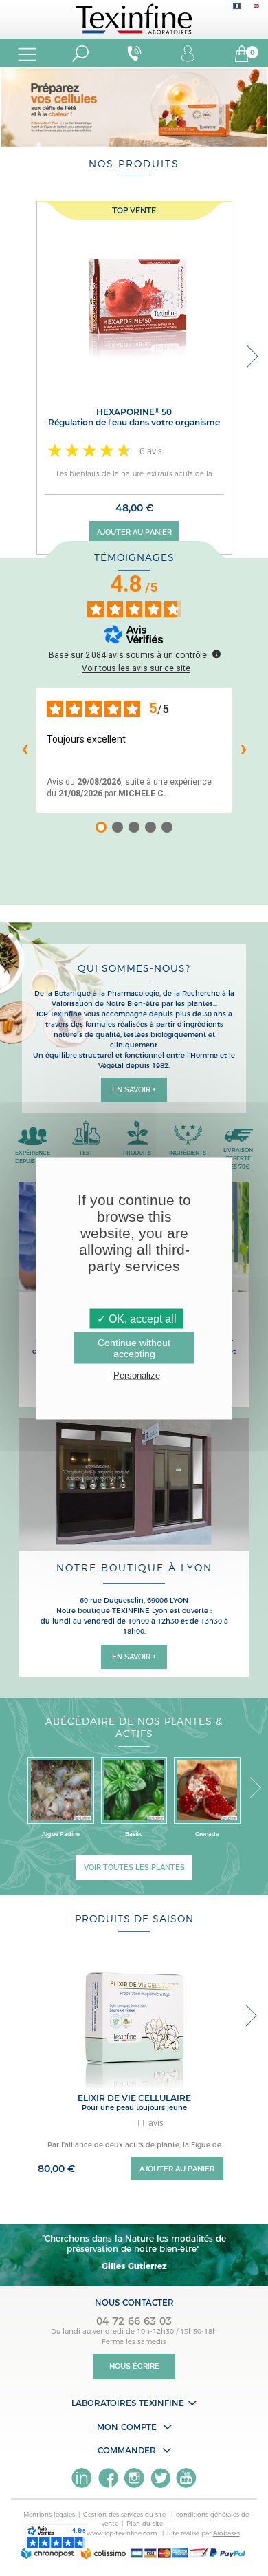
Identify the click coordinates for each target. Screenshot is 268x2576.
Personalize (137, 1375)
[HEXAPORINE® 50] (134, 298)
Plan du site (145, 2523)
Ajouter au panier (134, 532)
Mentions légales (49, 2514)
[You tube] (186, 2478)
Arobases (226, 2533)
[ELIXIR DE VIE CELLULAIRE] (134, 2018)
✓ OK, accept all (137, 1318)
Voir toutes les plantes (134, 1867)
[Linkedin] (82, 2478)
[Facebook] (108, 2478)
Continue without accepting (134, 1348)
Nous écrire (134, 2366)
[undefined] (216, 654)
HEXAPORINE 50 (134, 417)
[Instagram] (134, 2478)
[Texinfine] (134, 18)
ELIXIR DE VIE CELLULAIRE (134, 2098)
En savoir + (134, 1090)
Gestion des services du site (125, 2514)
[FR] (237, 9)
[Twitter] (160, 2478)
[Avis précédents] (25, 750)
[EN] (256, 9)
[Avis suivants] (243, 750)
